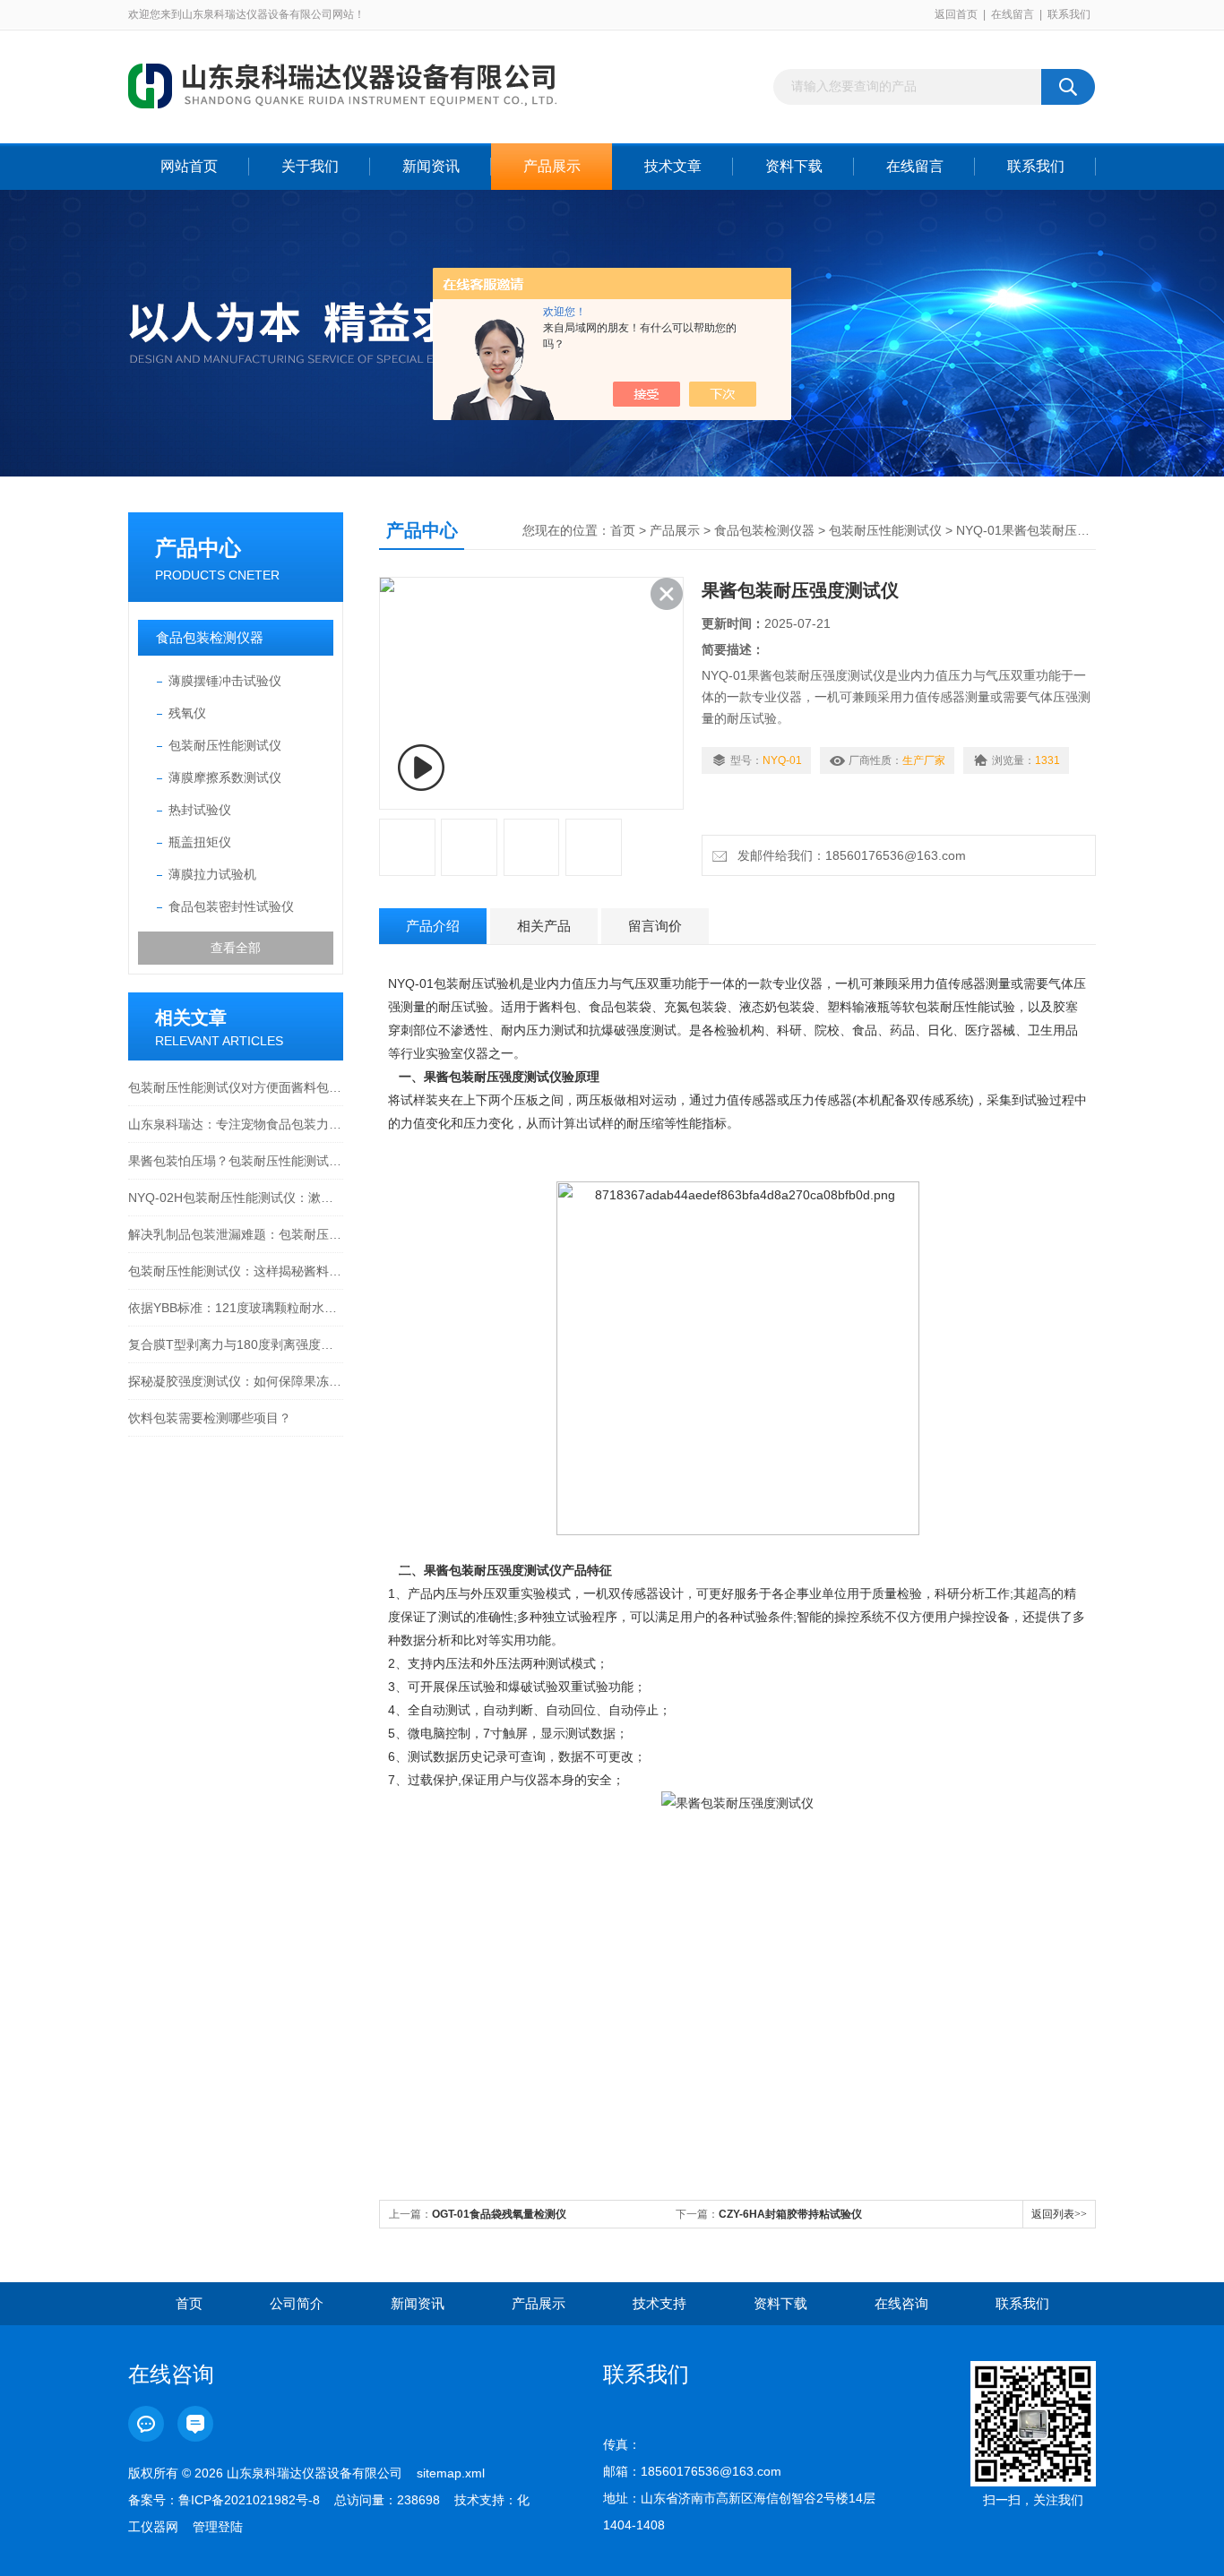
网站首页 (189, 166)
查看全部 (236, 948)
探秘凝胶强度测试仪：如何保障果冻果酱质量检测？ (236, 1381)
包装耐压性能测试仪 (225, 745)
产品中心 (198, 548)
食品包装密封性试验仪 (231, 906)
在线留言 (1013, 14)
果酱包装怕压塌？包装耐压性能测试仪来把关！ (236, 1161)
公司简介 (297, 2303)
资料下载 (794, 166)
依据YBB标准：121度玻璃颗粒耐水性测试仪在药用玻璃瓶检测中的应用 (236, 1308)
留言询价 (655, 926)
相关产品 (544, 926)
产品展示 (552, 166)
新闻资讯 (431, 166)
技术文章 (673, 166)
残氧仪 (187, 713)
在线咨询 (901, 2303)
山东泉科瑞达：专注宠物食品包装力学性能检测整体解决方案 (236, 1124)
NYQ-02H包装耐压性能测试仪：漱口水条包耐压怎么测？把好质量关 (236, 1198)
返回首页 (956, 14)
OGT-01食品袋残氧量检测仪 (499, 2214)
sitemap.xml (451, 2473)
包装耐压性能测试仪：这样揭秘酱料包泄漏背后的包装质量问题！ (236, 1271)
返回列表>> (1059, 2214)
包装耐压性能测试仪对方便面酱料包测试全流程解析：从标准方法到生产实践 (236, 1087)
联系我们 (1069, 14)
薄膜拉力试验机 (212, 874)
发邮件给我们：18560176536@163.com (848, 855)
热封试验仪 (200, 810)
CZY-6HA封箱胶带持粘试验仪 (790, 2214)
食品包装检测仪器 (210, 637)
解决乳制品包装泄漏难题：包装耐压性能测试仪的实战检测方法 (236, 1234)
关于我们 (310, 166)
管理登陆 (218, 2527)
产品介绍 (433, 926)
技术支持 (659, 2303)
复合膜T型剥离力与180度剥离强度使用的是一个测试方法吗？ (236, 1344)
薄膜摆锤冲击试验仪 (225, 681)
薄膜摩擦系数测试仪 (225, 777)
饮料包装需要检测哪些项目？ (210, 1418)
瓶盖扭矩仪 (200, 842)
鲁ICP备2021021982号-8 (249, 2500)
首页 (623, 530)
